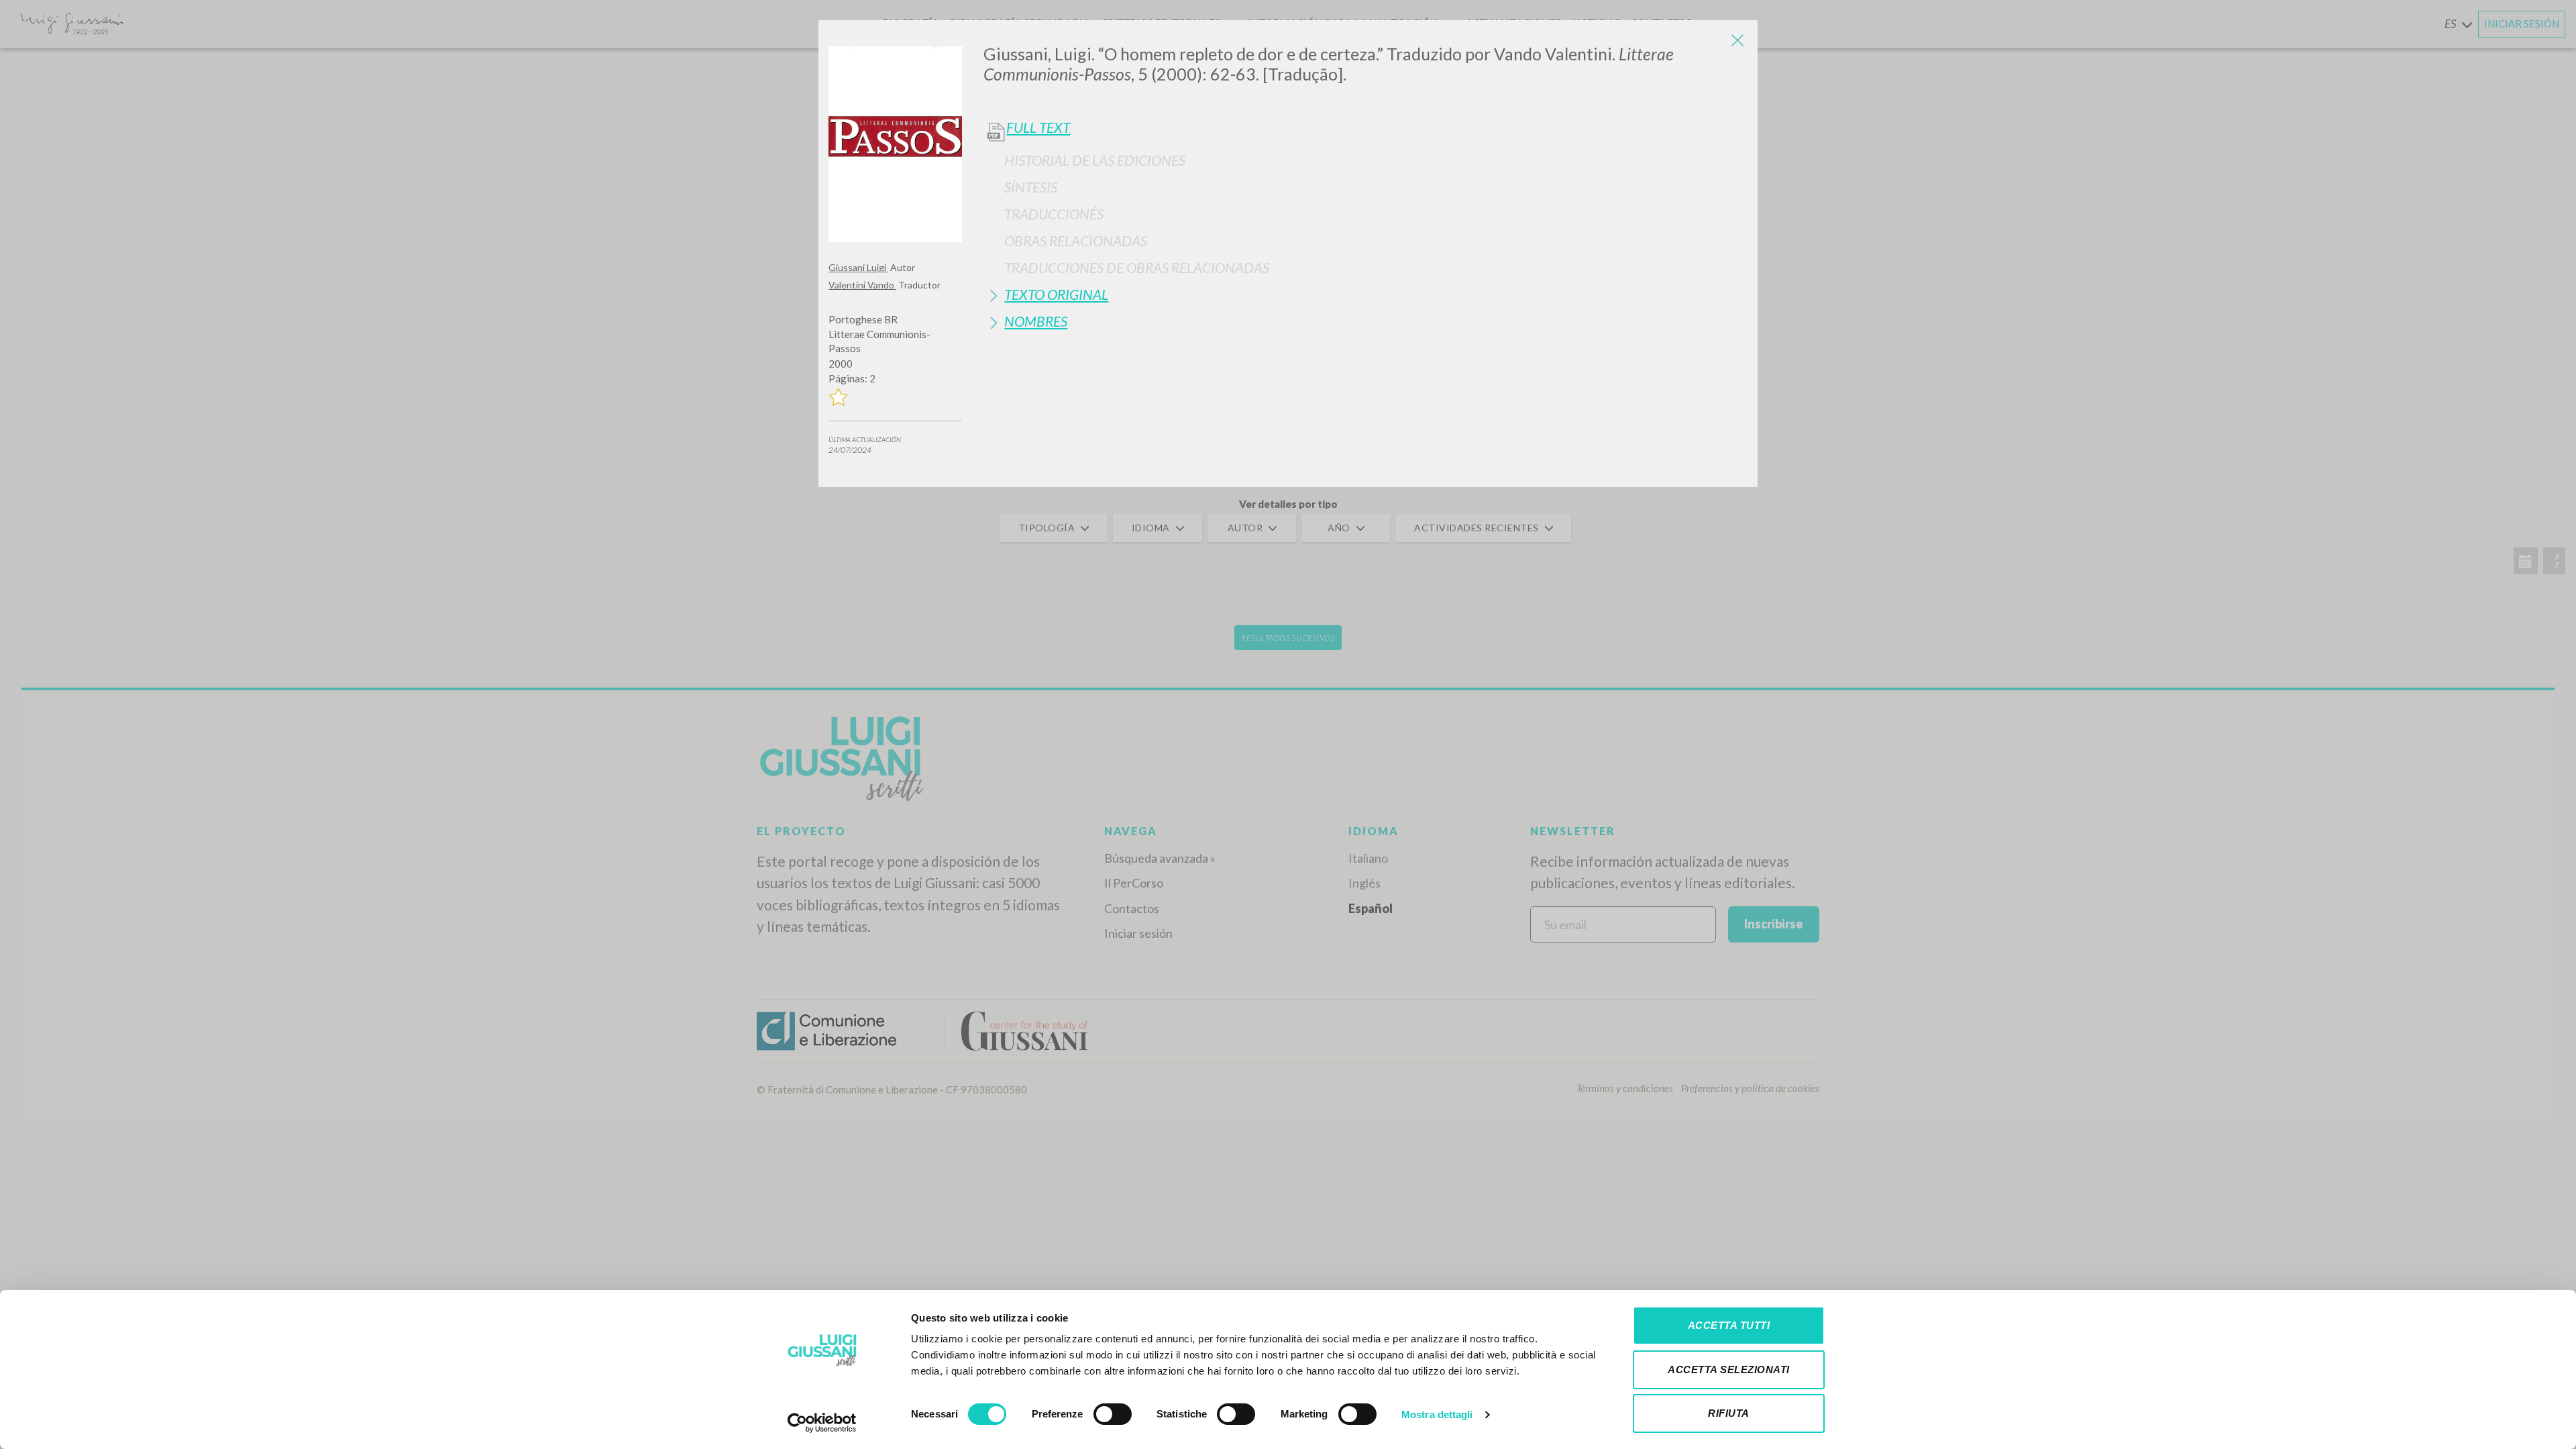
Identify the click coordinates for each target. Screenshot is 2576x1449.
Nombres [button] (1036, 321)
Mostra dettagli (1437, 1414)
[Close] (1737, 40)
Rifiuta (1729, 1413)
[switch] (1113, 1414)
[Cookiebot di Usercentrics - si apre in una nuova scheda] (822, 1423)
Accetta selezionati (1729, 1370)
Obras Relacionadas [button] (1076, 240)
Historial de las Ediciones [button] (1095, 160)
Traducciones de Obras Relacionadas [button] (1137, 267)
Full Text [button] (1038, 127)
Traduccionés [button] (1054, 214)
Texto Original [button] (1056, 294)
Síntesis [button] (1031, 187)
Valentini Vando (862, 285)
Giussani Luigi (858, 267)
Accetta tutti (1729, 1325)
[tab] (1365, 160)
